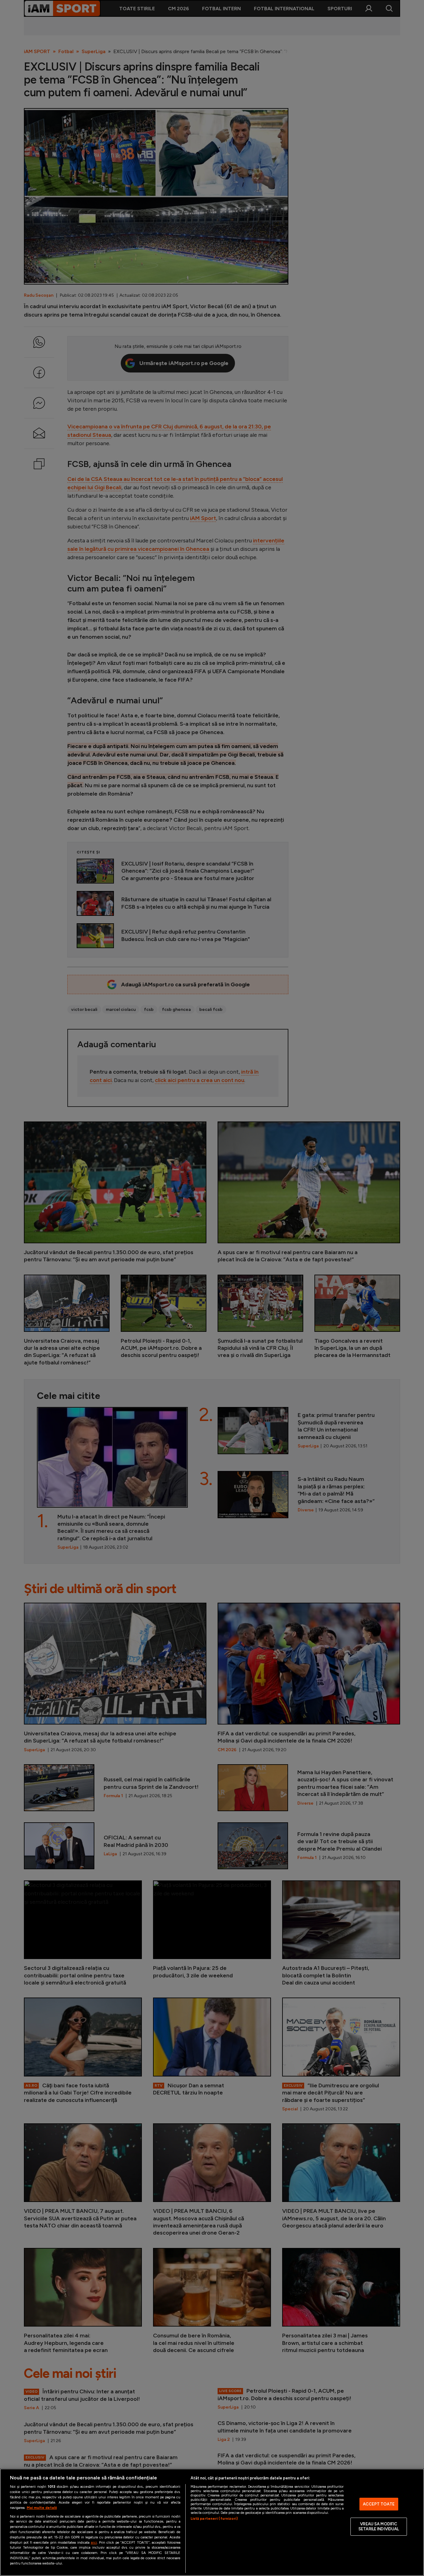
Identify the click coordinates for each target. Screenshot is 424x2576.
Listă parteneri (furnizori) (214, 2519)
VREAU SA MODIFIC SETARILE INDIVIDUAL (379, 2527)
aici (94, 2542)
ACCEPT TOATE (379, 2504)
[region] (212, 2522)
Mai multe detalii (42, 2508)
